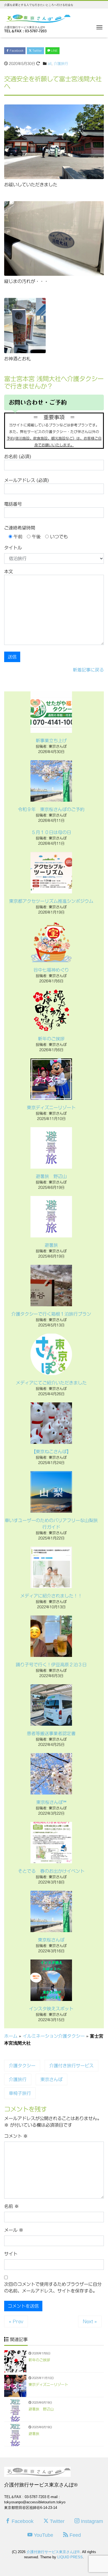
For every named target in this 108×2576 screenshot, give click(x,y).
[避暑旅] (51, 1217)
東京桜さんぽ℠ (51, 1802)
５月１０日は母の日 (51, 832)
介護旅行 (61, 64)
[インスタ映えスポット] (51, 1980)
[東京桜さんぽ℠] (51, 1774)
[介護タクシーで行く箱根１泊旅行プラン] (51, 1286)
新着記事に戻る (88, 670)
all (50, 64)
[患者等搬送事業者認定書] (51, 1705)
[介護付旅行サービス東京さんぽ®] (37, 18)
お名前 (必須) (18, 457)
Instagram (91, 2521)
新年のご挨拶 (51, 1039)
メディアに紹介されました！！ (51, 1596)
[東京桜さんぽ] (51, 1911)
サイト (11, 2254)
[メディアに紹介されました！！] (51, 1567)
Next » (90, 2321)
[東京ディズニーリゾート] (51, 1079)
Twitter (37, 51)
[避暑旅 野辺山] (51, 1148)
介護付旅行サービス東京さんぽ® (53, 2552)
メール (14, 2230)
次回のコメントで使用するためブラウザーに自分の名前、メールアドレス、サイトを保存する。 (53, 2288)
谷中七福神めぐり (51, 970)
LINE (54, 51)
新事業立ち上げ (51, 741)
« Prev (16, 2321)
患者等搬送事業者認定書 (51, 1733)
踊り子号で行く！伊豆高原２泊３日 (53, 1665)
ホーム (11, 2036)
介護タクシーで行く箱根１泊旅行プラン (51, 1314)
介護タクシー (22, 2066)
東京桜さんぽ (51, 1940)
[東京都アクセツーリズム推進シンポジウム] (51, 873)
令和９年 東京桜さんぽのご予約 (51, 809)
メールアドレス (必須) (26, 480)
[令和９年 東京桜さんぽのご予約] (51, 781)
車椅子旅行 (20, 2093)
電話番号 (13, 504)
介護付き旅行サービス (71, 2066)
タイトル (13, 548)
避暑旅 (51, 1245)
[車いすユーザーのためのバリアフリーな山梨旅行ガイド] (51, 1492)
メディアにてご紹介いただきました (51, 1383)
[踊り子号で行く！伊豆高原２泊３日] (51, 1636)
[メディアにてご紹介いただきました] (51, 1354)
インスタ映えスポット (51, 2009)
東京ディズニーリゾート (51, 1108)
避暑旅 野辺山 (51, 1176)
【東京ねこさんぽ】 (51, 1452)
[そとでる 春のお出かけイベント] (51, 1843)
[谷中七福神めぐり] (51, 941)
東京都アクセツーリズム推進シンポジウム (51, 901)
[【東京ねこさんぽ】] (51, 1423)
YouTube (43, 2535)
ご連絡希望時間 (20, 528)
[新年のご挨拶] (51, 1010)
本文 (9, 571)
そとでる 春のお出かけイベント (51, 1871)
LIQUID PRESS (70, 2557)
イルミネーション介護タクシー (54, 2036)
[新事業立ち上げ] (51, 712)
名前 (11, 2206)
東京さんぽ (52, 2079)
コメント (16, 2136)
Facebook (16, 51)
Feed (74, 2535)
